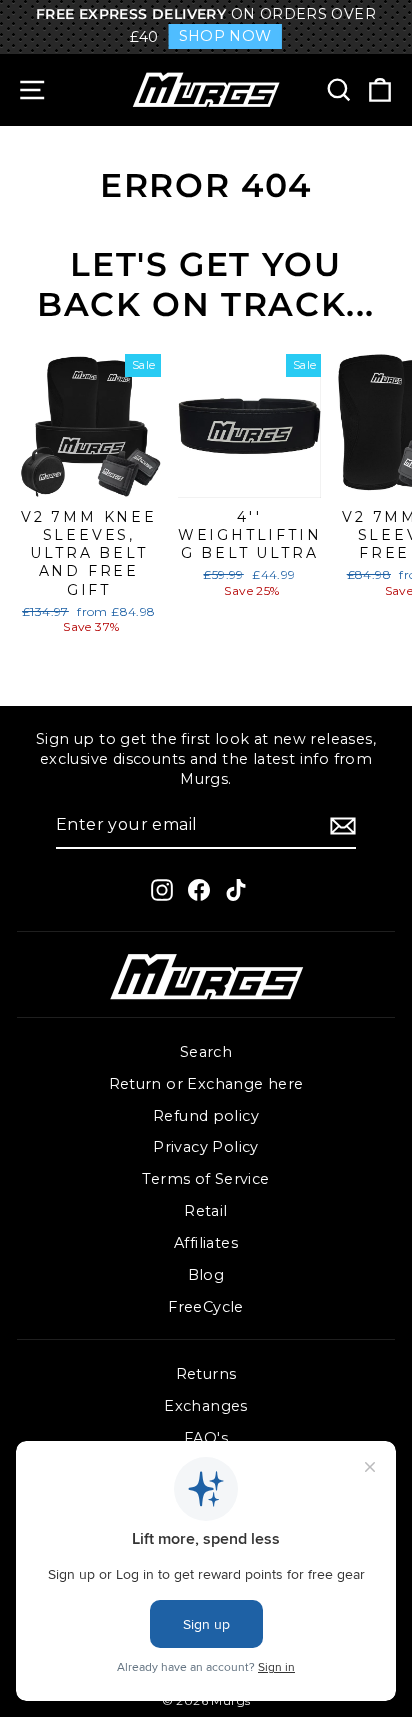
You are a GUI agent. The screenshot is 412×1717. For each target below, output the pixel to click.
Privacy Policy (205, 1147)
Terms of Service (205, 1179)
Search (206, 1052)
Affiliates (206, 1243)
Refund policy (206, 1116)
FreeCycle (206, 1307)
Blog (206, 1275)
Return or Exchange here (206, 1084)
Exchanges (206, 1406)
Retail (205, 1211)
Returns (206, 1374)
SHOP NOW (225, 36)
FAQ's (206, 1438)
